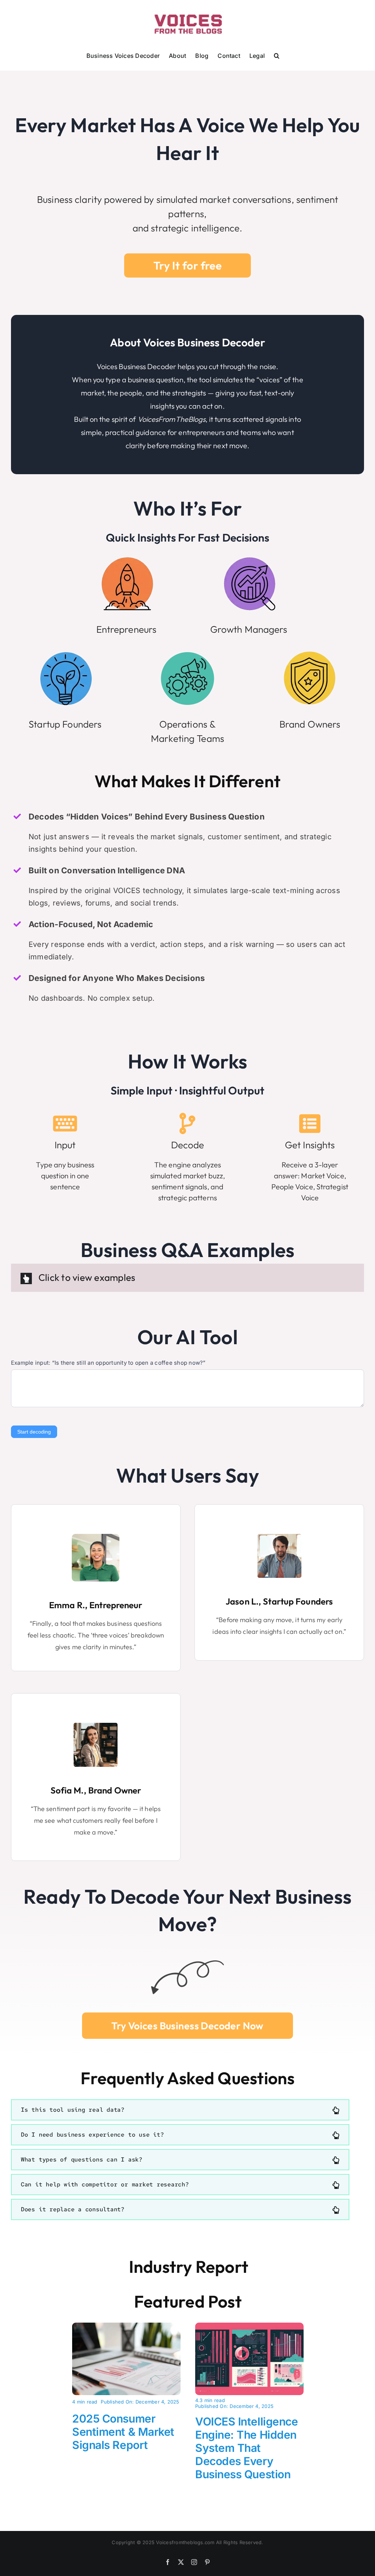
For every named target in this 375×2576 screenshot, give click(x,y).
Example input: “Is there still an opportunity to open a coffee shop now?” (108, 1363)
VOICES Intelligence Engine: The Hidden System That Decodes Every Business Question (246, 2448)
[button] (277, 55)
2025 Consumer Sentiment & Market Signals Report (123, 2432)
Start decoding (34, 1432)
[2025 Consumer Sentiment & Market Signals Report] (126, 2327)
